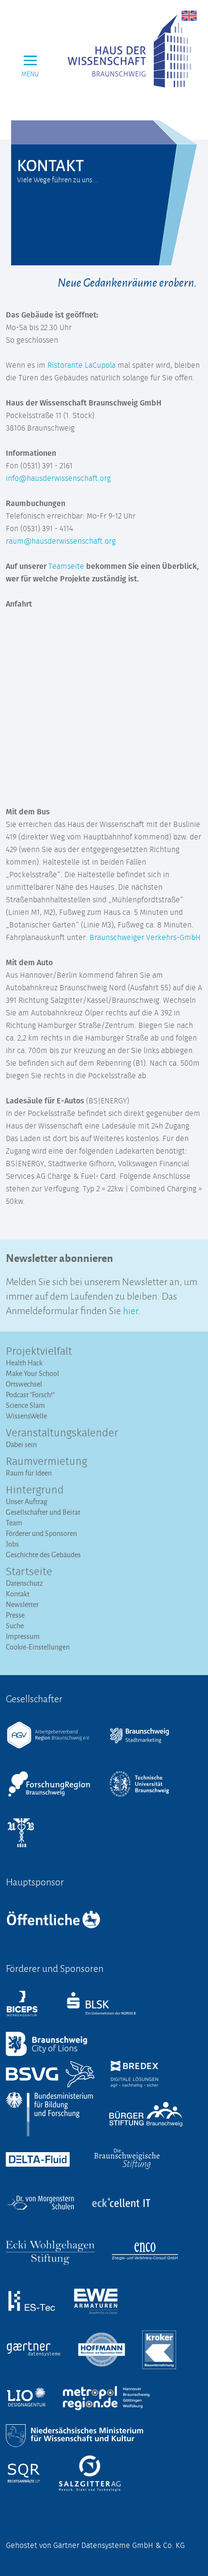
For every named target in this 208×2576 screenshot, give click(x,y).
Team (14, 1523)
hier (130, 1310)
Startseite (29, 1572)
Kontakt (18, 1594)
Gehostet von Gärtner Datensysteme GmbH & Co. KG (95, 2546)
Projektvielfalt (39, 1352)
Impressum (23, 1636)
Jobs (12, 1544)
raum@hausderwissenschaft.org (61, 541)
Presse (15, 1615)
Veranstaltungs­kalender (62, 1433)
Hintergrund (35, 1491)
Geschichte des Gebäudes (43, 1555)
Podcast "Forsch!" (30, 1395)
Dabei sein (21, 1444)
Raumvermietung (46, 1462)
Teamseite (66, 566)
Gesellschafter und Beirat (43, 1512)
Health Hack (24, 1363)
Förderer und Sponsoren (41, 1533)
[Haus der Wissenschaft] (129, 51)
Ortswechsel (24, 1384)
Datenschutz (24, 1583)
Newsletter (22, 1604)
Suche (15, 1626)
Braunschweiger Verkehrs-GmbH (145, 938)
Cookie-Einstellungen (38, 1647)
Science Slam (25, 1405)
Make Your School (32, 1373)
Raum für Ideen (29, 1473)
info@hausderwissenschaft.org (58, 478)
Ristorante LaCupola (82, 365)
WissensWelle (26, 1416)
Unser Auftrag (27, 1501)
